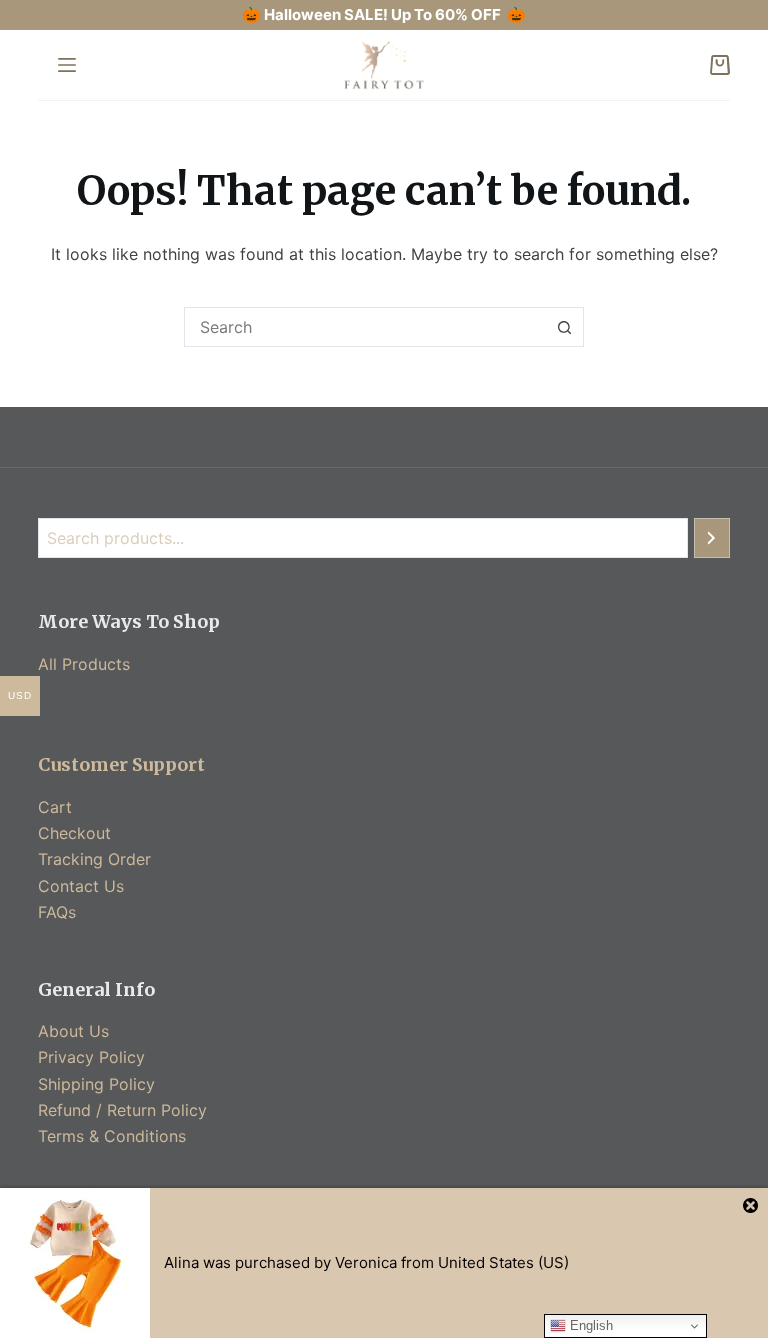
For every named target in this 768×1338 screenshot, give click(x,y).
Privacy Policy (91, 1057)
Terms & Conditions (112, 1136)
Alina (181, 1262)
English (589, 1325)
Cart (55, 807)
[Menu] (67, 65)
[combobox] (365, 327)
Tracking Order (94, 859)
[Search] (712, 538)
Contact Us (81, 886)
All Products (84, 664)
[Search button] (564, 327)
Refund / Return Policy (122, 1110)
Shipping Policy (96, 1084)
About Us (73, 1031)
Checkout (74, 833)
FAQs (57, 912)
